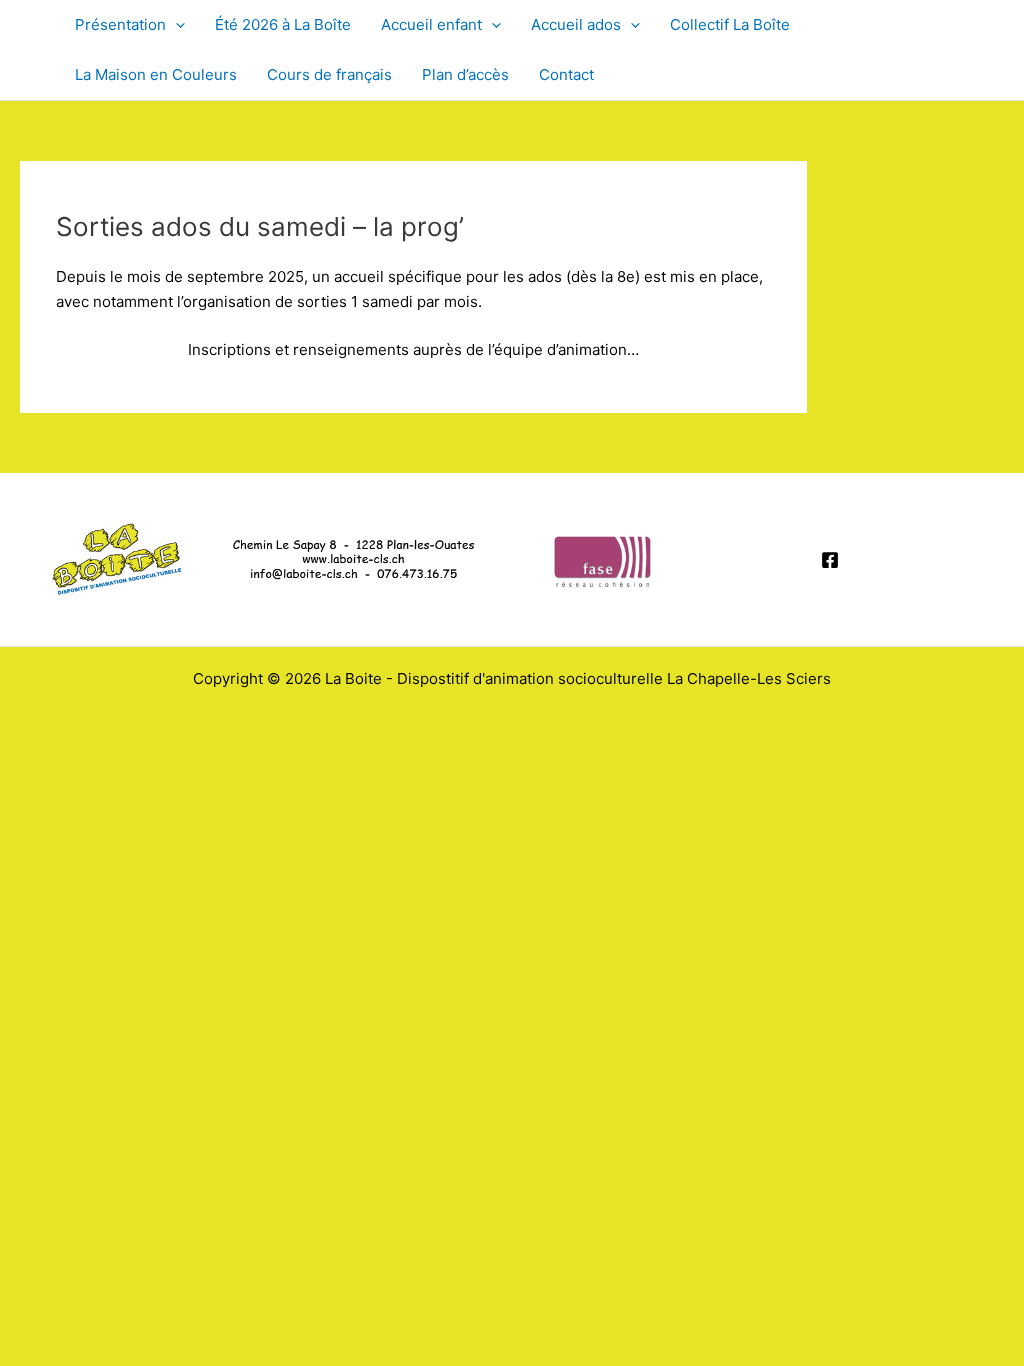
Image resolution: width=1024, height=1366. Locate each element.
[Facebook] (830, 560)
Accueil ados (576, 24)
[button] (175, 25)
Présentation (120, 24)
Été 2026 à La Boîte (283, 24)
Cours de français (329, 74)
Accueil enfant (431, 24)
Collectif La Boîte (730, 24)
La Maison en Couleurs (156, 74)
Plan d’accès (465, 74)
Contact (566, 74)
